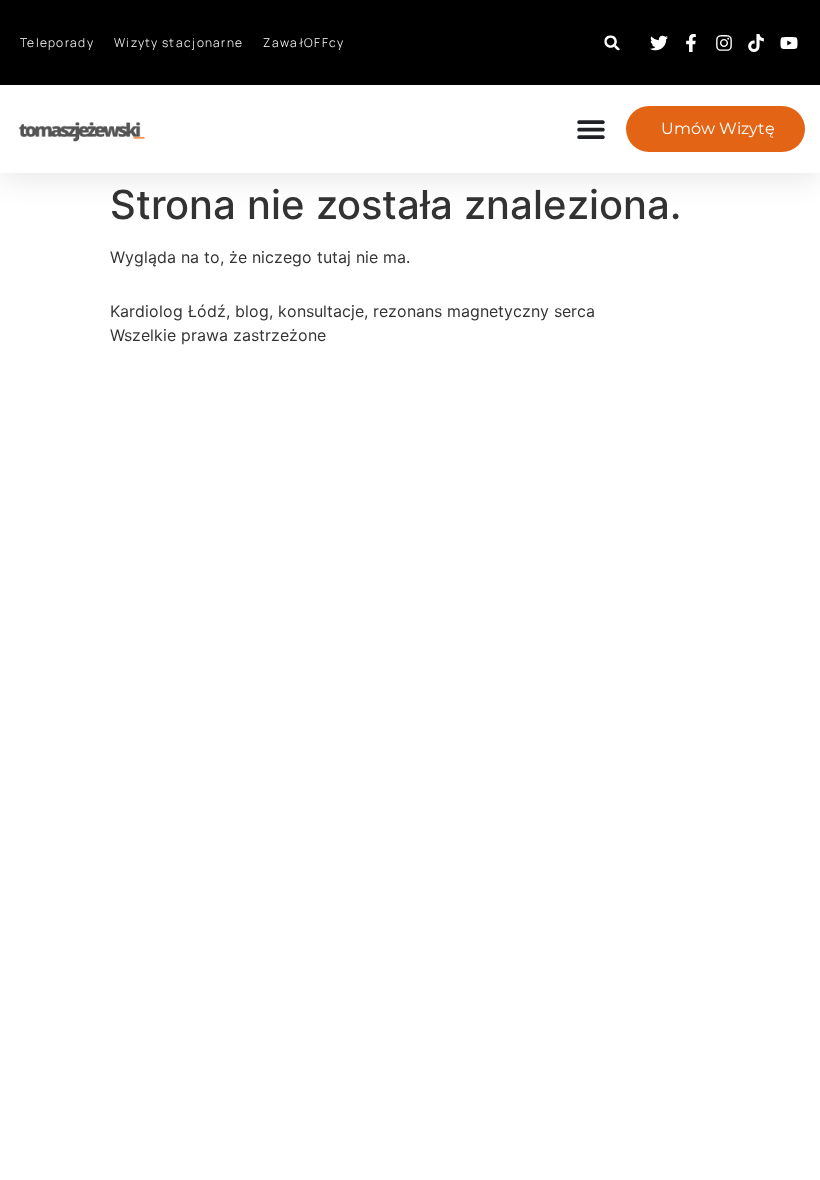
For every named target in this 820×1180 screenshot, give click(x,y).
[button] (612, 42)
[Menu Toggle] (601, 129)
